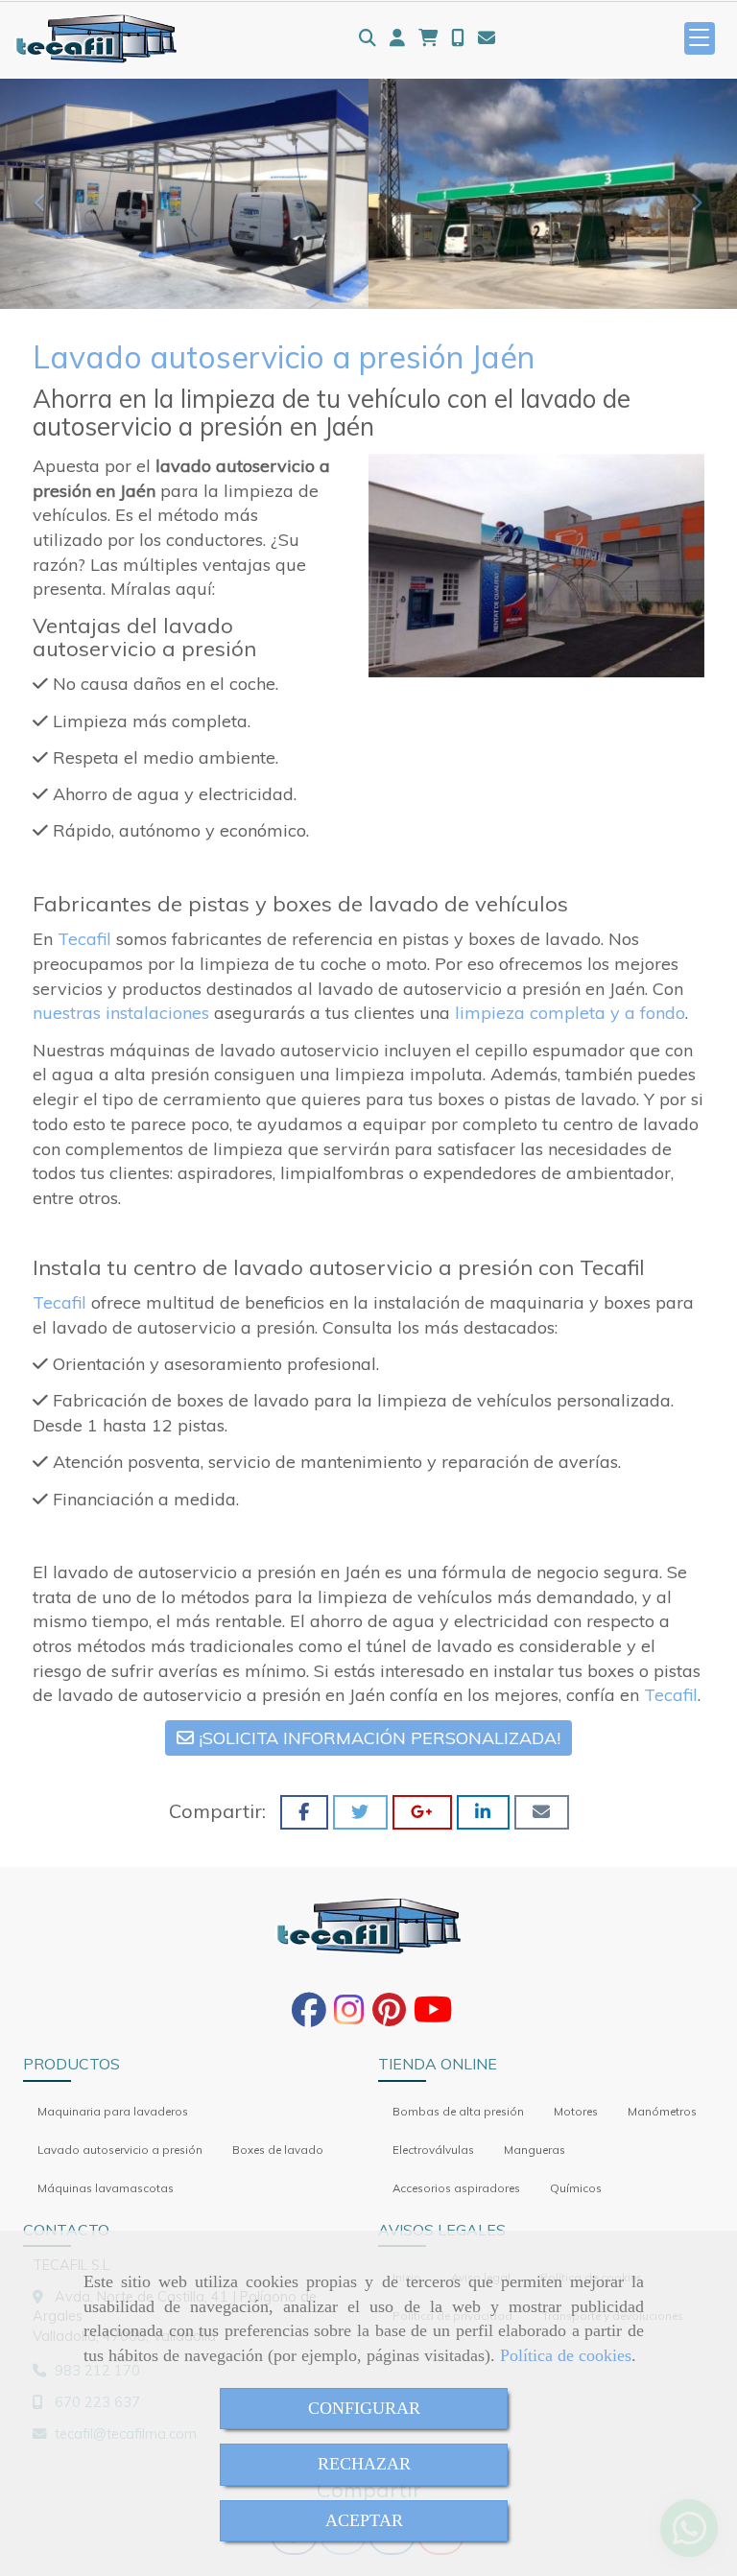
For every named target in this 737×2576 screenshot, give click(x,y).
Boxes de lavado (278, 2150)
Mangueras (535, 2150)
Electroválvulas (433, 2150)
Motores (576, 2111)
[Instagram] (349, 2016)
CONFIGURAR (364, 2408)
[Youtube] (433, 2016)
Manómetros (662, 2111)
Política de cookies (566, 2355)
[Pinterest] (389, 2016)
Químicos (576, 2188)
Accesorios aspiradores (456, 2188)
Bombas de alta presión (458, 2111)
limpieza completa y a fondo (570, 1013)
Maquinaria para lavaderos (113, 2111)
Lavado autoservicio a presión (120, 2150)
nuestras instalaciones (121, 1013)
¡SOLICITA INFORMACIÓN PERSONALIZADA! (377, 1738)
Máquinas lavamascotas (106, 2188)
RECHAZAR (364, 2464)
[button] (397, 38)
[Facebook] (309, 2016)
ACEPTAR (364, 2520)
